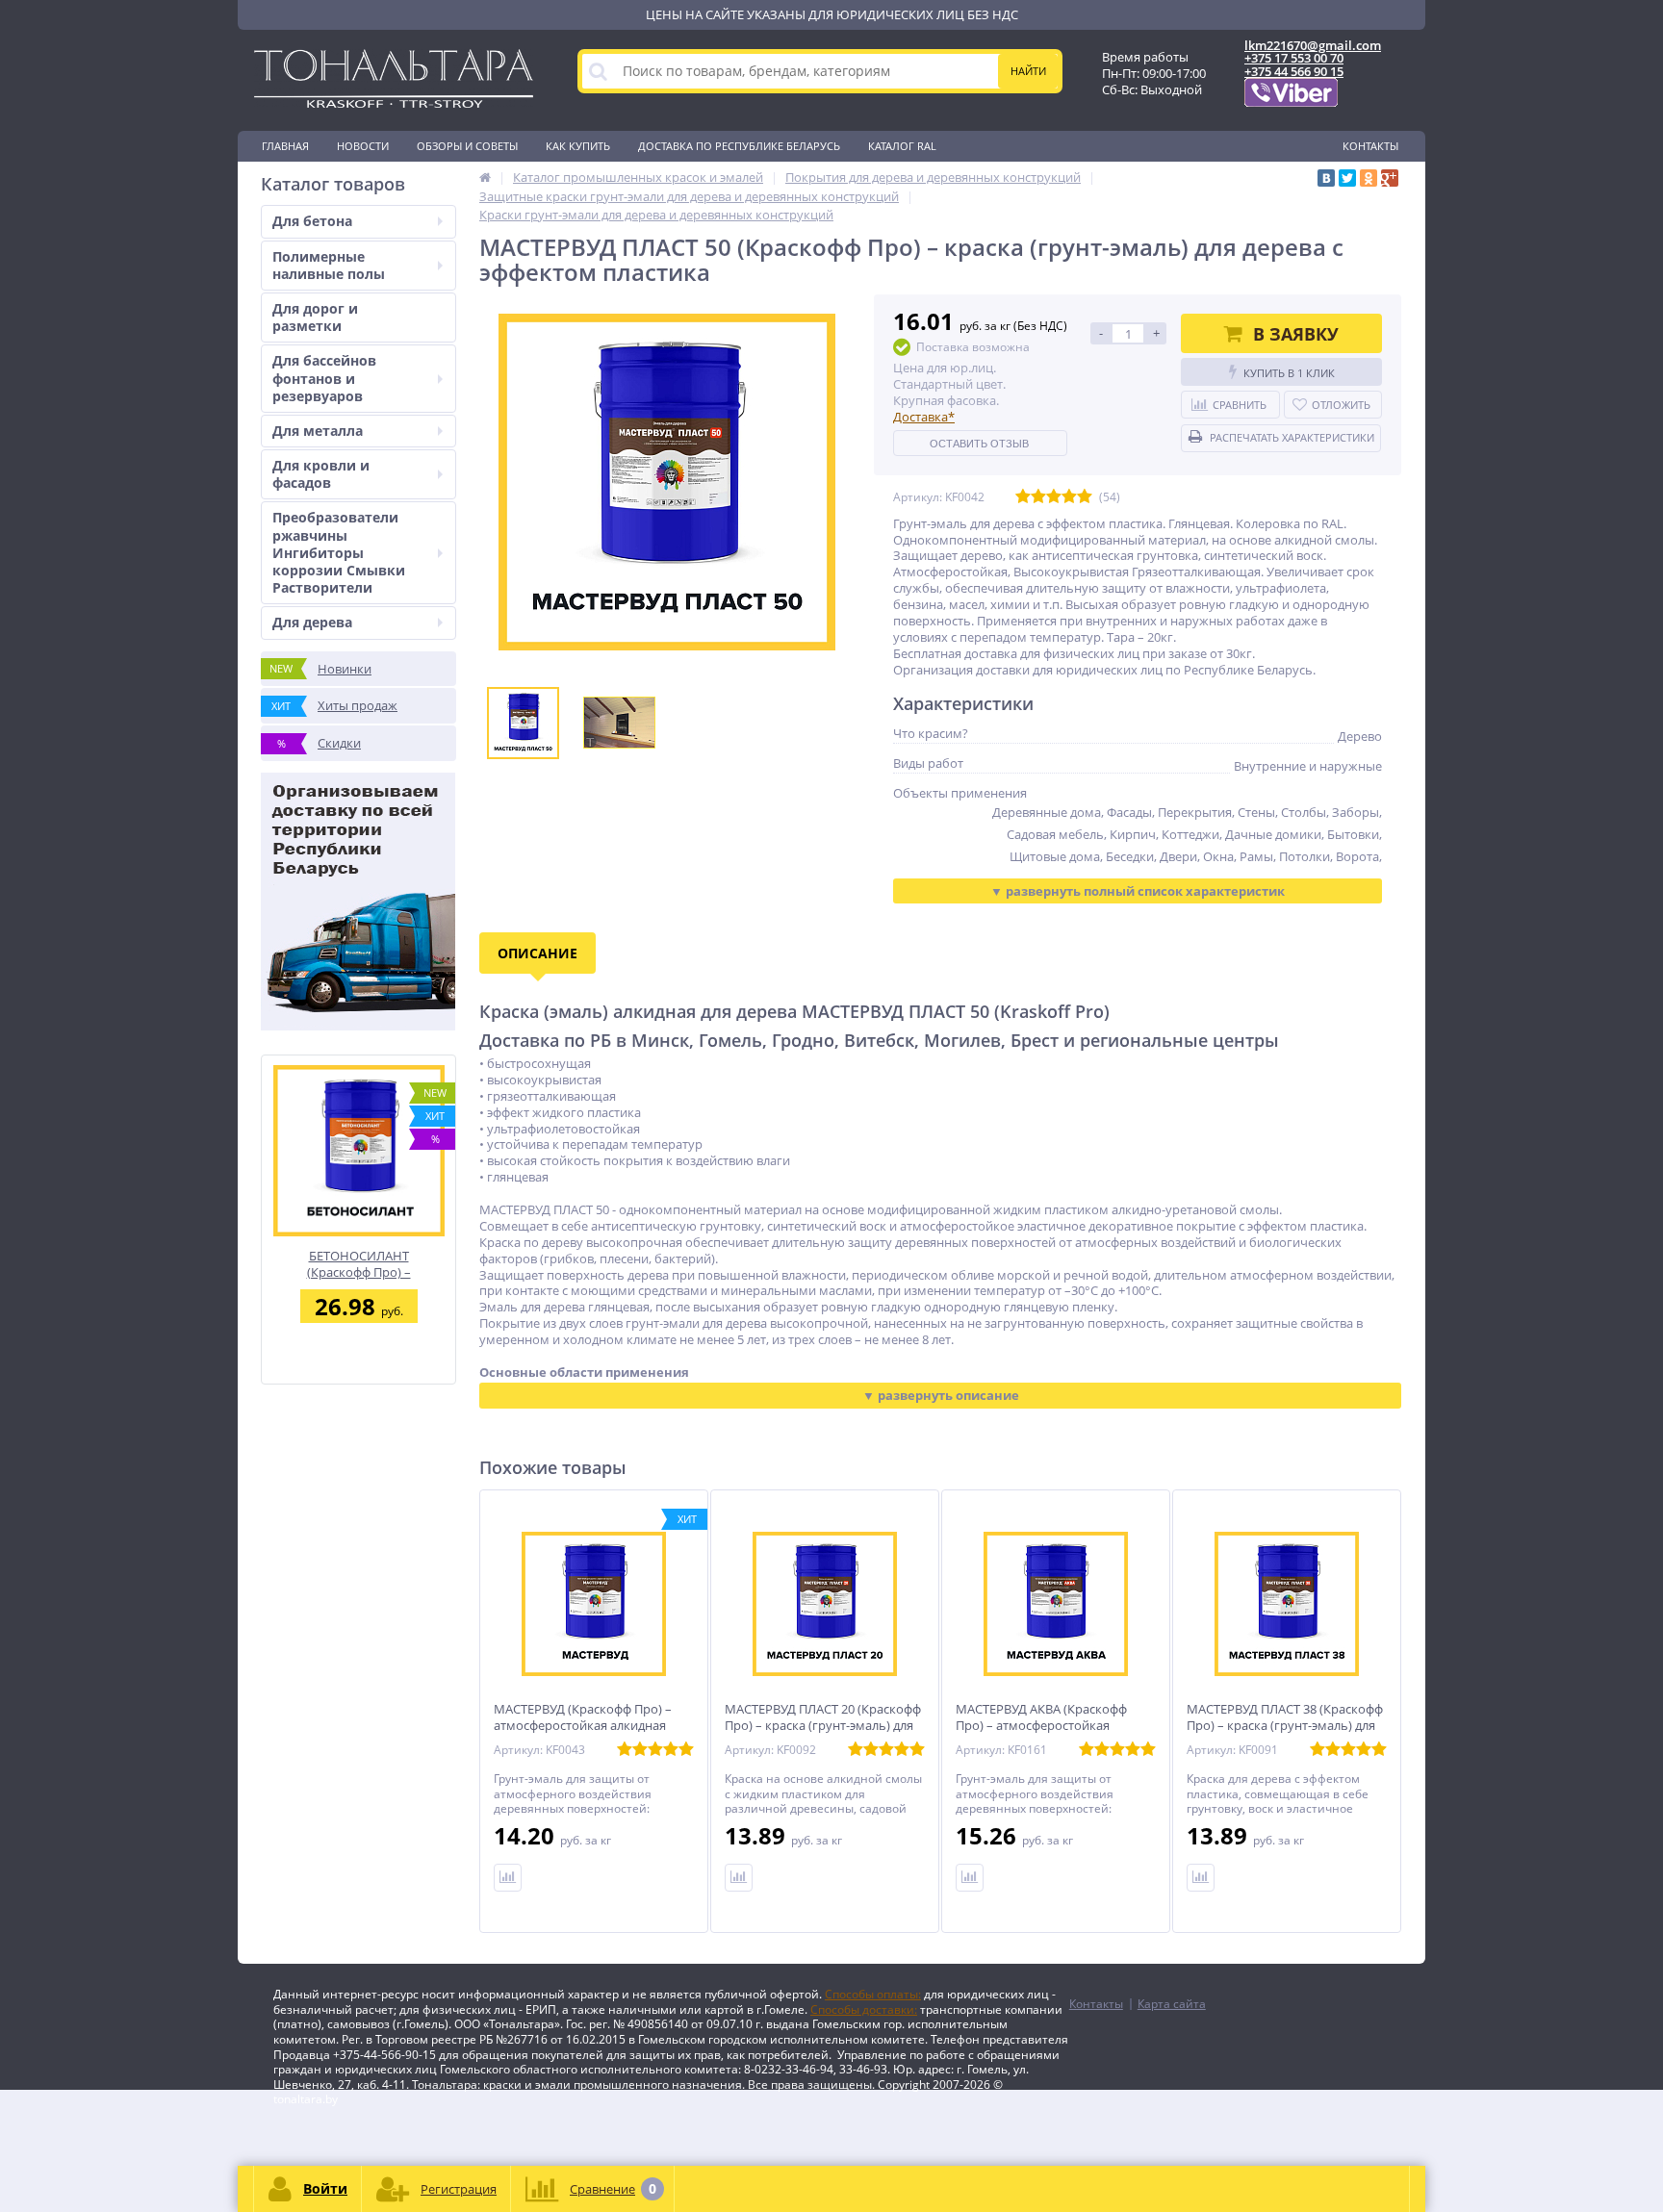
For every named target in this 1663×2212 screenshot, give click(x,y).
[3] (1054, 497)
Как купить (578, 146)
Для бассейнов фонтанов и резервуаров (324, 378)
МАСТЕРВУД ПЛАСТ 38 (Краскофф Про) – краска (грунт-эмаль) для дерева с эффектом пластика (1285, 1726)
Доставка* (924, 417)
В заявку (1296, 334)
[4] (1069, 497)
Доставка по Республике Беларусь (739, 146)
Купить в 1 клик (1289, 373)
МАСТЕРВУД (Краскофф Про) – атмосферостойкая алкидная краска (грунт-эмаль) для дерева (590, 1726)
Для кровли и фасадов (321, 474)
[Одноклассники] (1369, 178)
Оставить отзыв (979, 444)
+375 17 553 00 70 (1294, 58)
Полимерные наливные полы (329, 265)
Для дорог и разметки (315, 317)
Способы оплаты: (873, 1994)
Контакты (1370, 146)
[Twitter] (1347, 178)
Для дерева (312, 622)
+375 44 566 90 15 (1294, 71)
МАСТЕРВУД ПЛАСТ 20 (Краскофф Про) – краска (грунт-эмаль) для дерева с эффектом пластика (823, 1726)
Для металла (318, 431)
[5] (1085, 497)
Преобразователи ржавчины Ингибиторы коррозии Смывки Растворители (339, 552)
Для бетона (312, 221)
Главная (285, 146)
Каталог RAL (902, 146)
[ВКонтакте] (1326, 178)
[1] (1023, 497)
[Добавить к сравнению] (508, 1878)
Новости (363, 146)
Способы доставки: (864, 2009)
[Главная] (485, 177)
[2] (1038, 497)
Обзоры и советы (467, 146)
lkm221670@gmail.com (1313, 45)
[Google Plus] (1390, 178)
